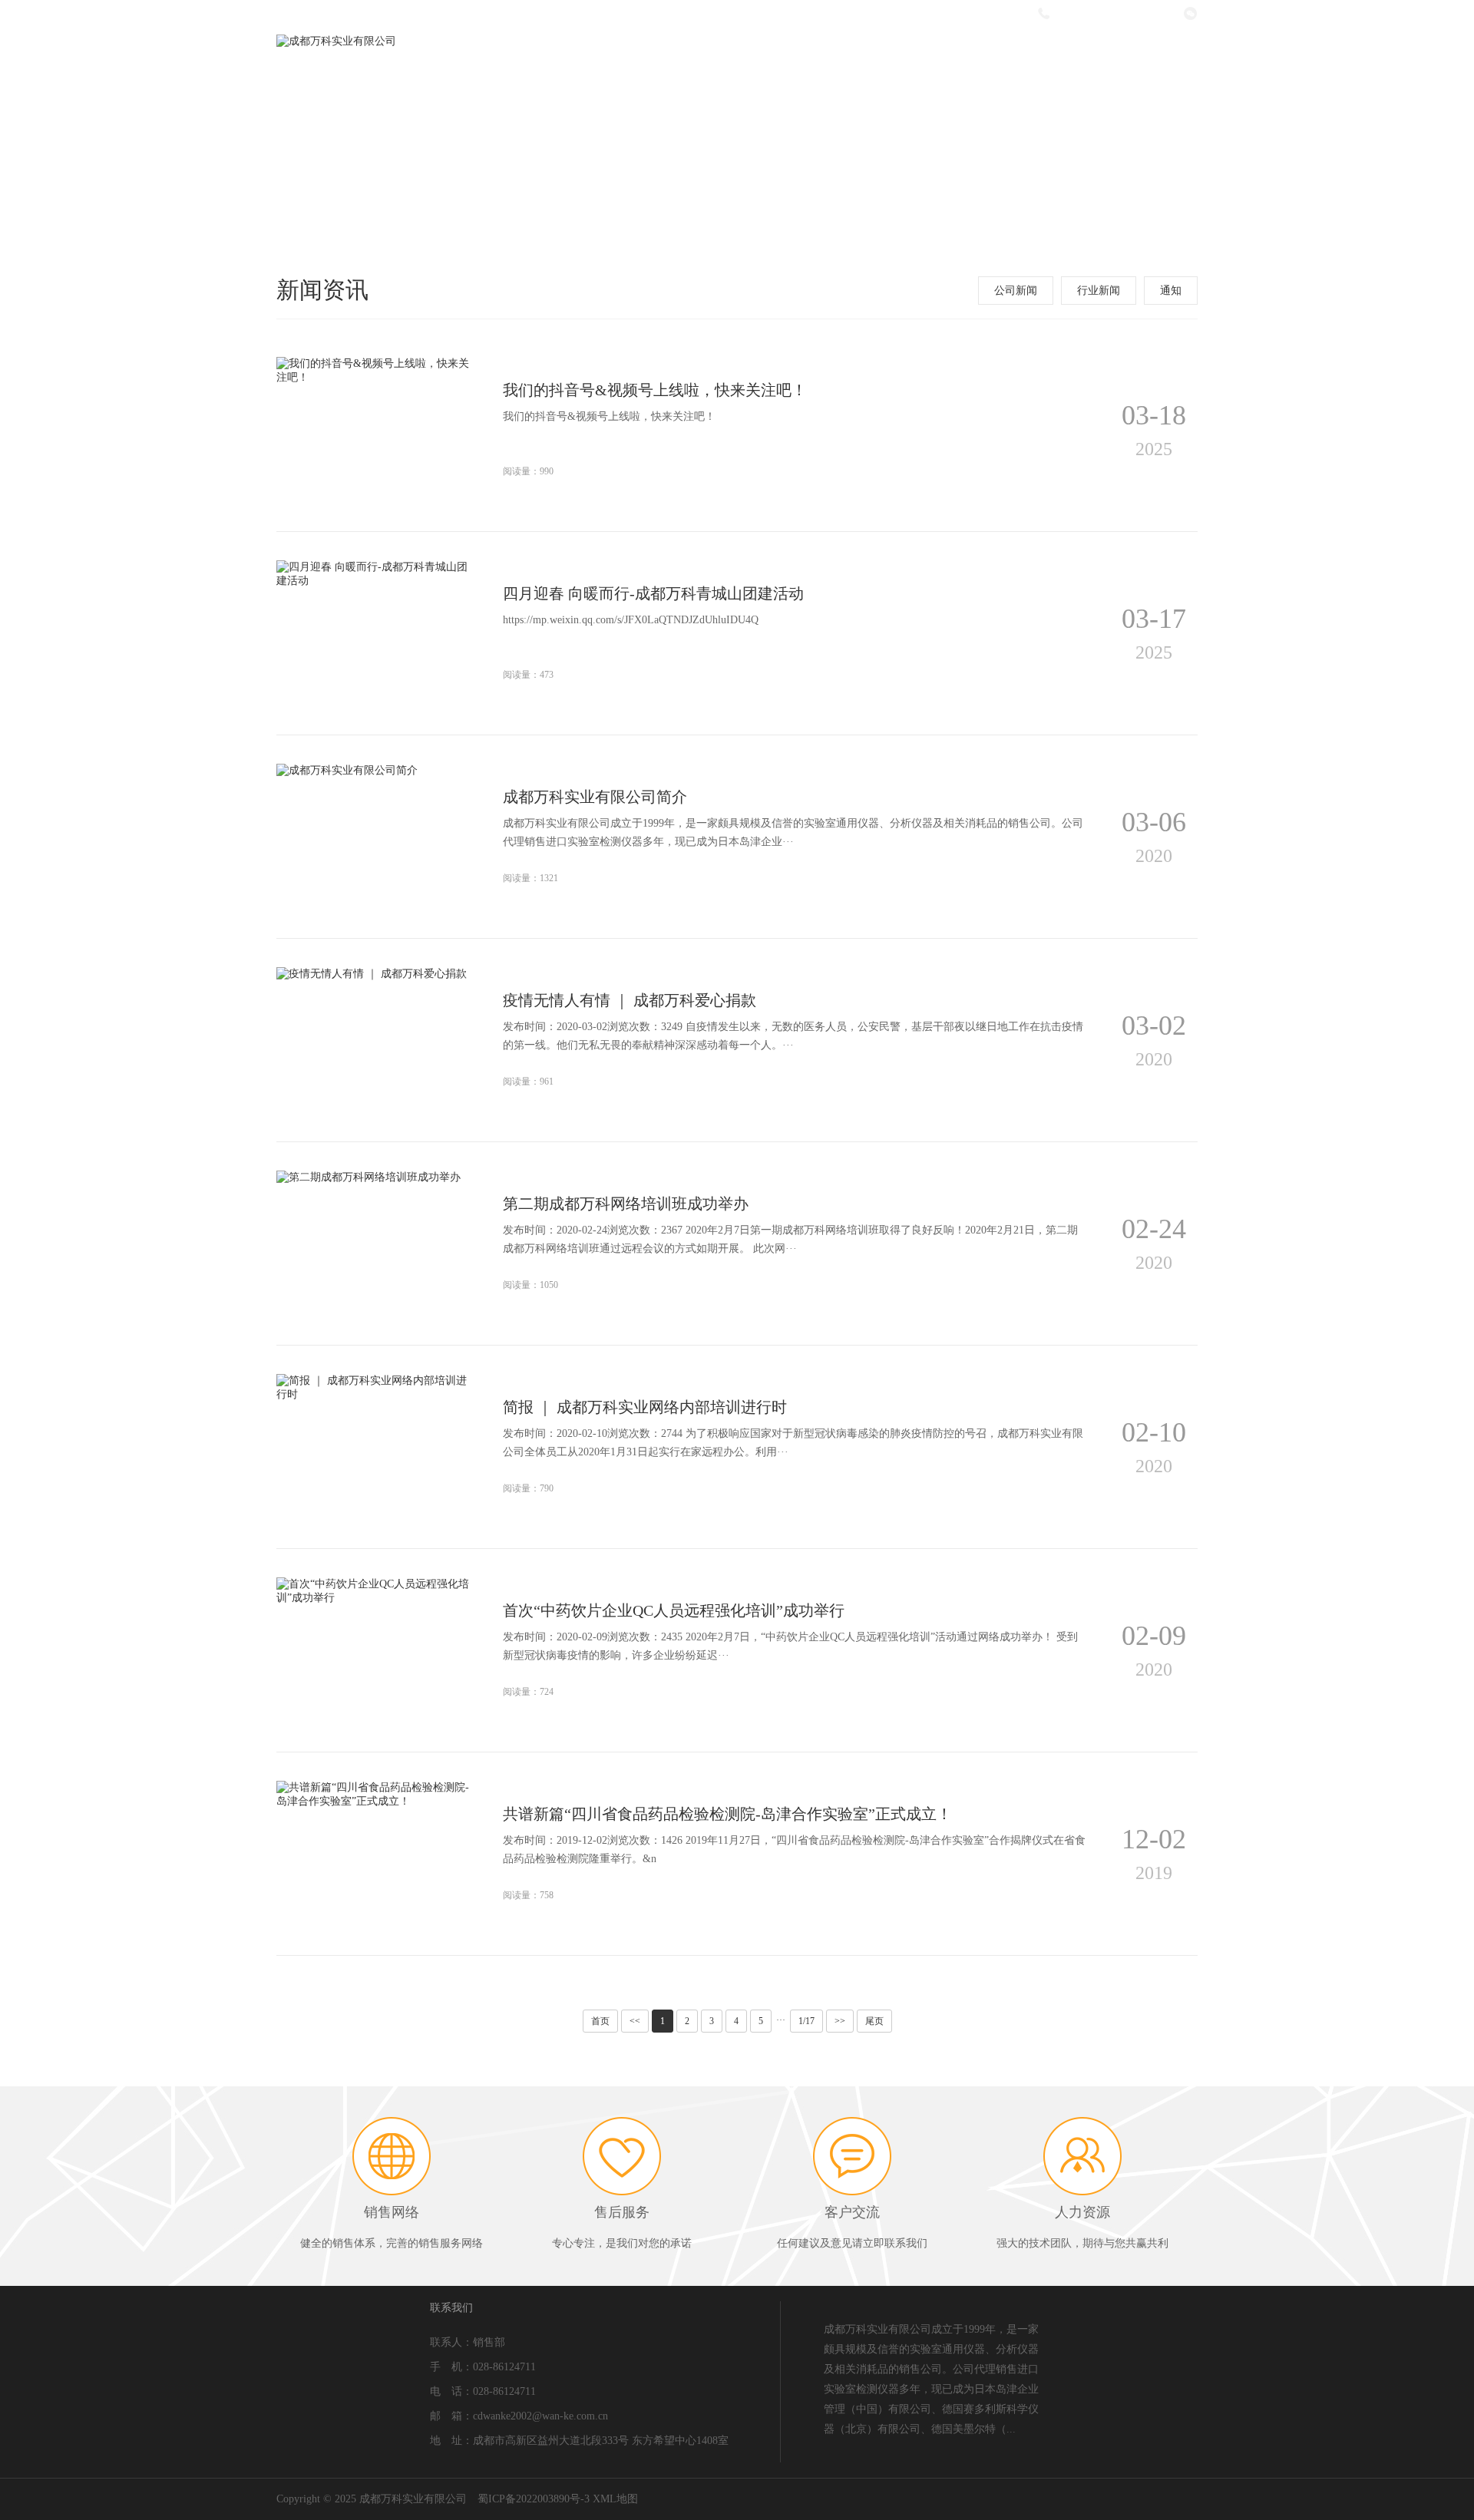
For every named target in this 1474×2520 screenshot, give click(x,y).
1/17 (806, 2021)
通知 (1171, 291)
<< (635, 2021)
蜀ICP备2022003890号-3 (534, 2499)
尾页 (874, 2021)
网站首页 (633, 56)
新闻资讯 (940, 56)
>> (840, 2021)
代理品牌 (838, 56)
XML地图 (615, 2499)
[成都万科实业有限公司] (336, 41)
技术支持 (1042, 56)
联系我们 (1144, 56)
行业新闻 (1099, 291)
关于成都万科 (735, 56)
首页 (600, 2021)
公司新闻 (1016, 291)
